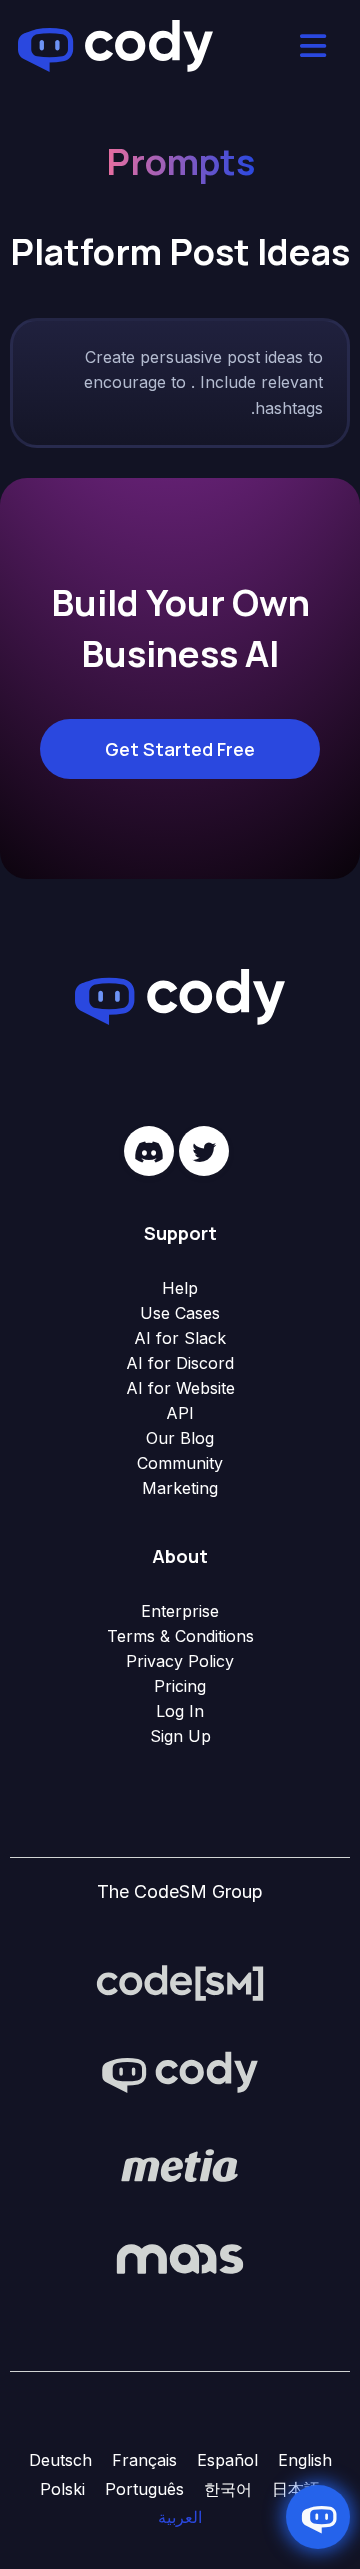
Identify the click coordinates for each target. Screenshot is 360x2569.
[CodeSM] (180, 1982)
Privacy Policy (180, 1661)
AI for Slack (180, 1338)
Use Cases (180, 1313)
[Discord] (149, 1151)
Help (180, 1288)
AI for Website (180, 1388)
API (180, 1413)
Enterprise (180, 1611)
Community (180, 1463)
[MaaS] (180, 2258)
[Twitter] (204, 1151)
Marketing (180, 1488)
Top (342, 2551)
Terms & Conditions (180, 1636)
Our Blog (180, 1438)
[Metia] (180, 2166)
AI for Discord (180, 1363)
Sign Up (180, 1736)
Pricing (180, 1686)
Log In (180, 1711)
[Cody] (180, 2074)
